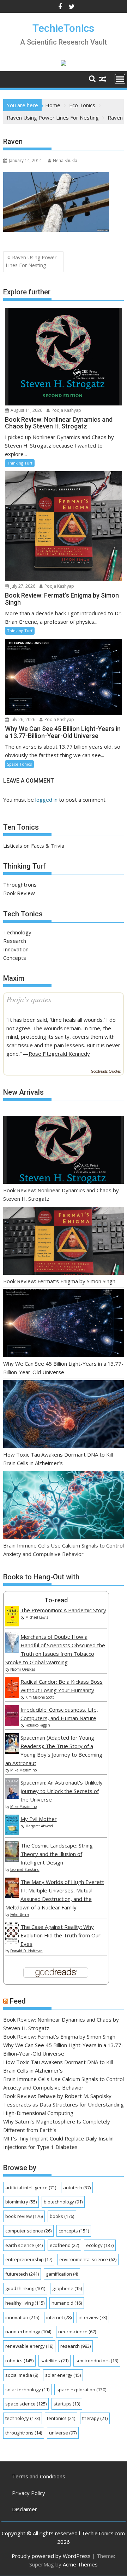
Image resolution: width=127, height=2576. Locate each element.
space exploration (81, 2390)
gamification (62, 2274)
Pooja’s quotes (29, 999)
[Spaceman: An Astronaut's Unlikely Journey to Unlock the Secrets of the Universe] (12, 1797)
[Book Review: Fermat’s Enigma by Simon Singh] (64, 1242)
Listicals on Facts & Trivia (34, 846)
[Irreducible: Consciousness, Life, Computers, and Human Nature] (12, 1724)
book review (24, 2216)
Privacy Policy (29, 2493)
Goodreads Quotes (106, 1071)
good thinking (25, 2288)
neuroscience (77, 2332)
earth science (24, 2245)
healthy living (25, 2303)
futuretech (22, 2274)
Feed (18, 2001)
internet (59, 2317)
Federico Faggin (38, 1725)
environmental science (88, 2259)
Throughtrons (20, 884)
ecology (100, 2245)
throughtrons (24, 2433)
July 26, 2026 (22, 719)
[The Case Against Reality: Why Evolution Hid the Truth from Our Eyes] (12, 1941)
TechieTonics (63, 28)
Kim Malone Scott (40, 1697)
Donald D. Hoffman (26, 1951)
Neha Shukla (65, 160)
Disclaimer (25, 2509)
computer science (28, 2231)
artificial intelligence (31, 2188)
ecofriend (64, 2245)
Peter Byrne (20, 1914)
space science (26, 2404)
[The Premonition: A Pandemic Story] (12, 1624)
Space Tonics (19, 764)
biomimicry (21, 2202)
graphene (67, 2288)
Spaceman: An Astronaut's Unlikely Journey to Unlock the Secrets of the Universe (62, 1791)
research (75, 2346)
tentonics (61, 2418)
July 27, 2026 (22, 586)
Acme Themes (80, 2564)
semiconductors (97, 2361)
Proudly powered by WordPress (51, 2556)
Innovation (16, 949)
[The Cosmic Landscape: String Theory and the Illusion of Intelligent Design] (12, 1860)
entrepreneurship (29, 2259)
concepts (74, 2231)
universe (63, 2433)
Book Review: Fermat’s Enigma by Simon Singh (59, 1281)
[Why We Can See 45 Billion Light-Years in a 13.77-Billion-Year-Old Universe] (64, 1324)
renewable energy (29, 2346)
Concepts (15, 958)
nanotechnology (28, 2332)
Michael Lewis (37, 1617)
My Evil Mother (39, 1819)
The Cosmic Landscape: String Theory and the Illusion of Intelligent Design (57, 1854)
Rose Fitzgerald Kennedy (59, 1054)
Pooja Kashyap (66, 410)
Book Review (19, 893)
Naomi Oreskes (23, 1669)
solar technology (27, 2390)
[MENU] (120, 79)
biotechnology (63, 2202)
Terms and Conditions (39, 2476)
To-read (56, 1600)
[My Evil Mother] (12, 1833)
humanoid (67, 2303)
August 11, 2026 (26, 410)
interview (93, 2317)
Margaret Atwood (39, 1826)
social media (22, 2375)
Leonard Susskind (25, 1869)
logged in (46, 800)
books (62, 2216)
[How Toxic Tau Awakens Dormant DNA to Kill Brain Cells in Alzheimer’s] (64, 1415)
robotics (19, 2361)
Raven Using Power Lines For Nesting (31, 261)
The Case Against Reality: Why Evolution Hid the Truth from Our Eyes (61, 1935)
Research (15, 941)
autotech (77, 2188)
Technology (17, 932)
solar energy (63, 2375)
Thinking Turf (20, 463)
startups (67, 2404)
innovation (22, 2317)
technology (23, 2418)
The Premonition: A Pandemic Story (63, 1610)
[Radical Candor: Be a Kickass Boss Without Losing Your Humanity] (12, 1696)
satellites (55, 2361)
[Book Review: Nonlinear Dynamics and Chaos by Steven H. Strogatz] (64, 1151)
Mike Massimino (23, 1770)
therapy (95, 2418)
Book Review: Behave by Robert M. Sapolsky (57, 2096)
